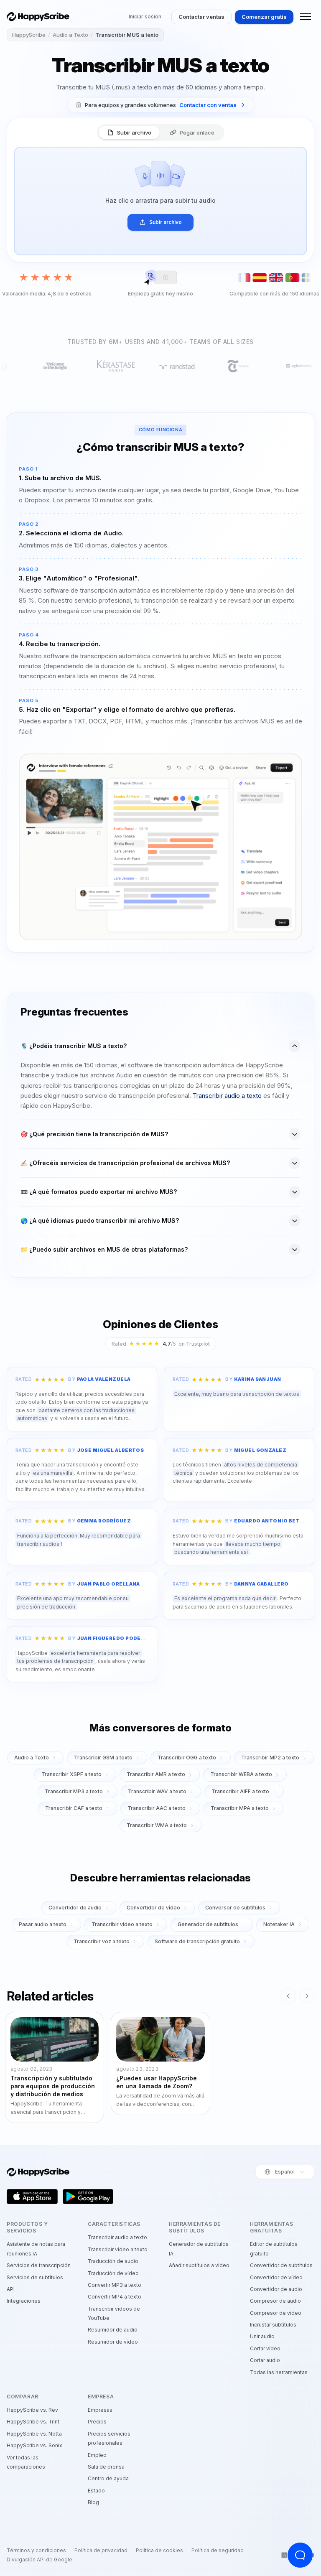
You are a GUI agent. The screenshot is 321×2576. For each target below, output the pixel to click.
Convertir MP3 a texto (115, 2285)
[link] (161, 105)
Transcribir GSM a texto (103, 1758)
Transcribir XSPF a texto (71, 1774)
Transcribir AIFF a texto (240, 1791)
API (11, 2289)
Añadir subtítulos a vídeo (199, 2265)
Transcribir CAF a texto (74, 1808)
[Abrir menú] (306, 17)
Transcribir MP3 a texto (74, 1791)
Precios (97, 2422)
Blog (93, 2502)
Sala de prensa (106, 2467)
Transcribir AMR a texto (156, 1774)
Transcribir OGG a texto (187, 1758)
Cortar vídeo (265, 2348)
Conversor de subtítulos (235, 1908)
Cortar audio (265, 2360)
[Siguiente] (307, 1996)
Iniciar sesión (145, 17)
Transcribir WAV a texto (157, 1791)
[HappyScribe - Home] (38, 17)
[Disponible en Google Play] (88, 2197)
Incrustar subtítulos (273, 2325)
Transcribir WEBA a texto (241, 1774)
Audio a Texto (70, 35)
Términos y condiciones (36, 2551)
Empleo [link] (97, 2455)
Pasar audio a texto (43, 1924)
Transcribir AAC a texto (157, 1808)
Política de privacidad (101, 2551)
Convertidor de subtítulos (281, 2265)
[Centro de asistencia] (300, 2555)
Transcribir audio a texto (227, 1096)
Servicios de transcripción (39, 2265)
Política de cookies (159, 2551)
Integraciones (24, 2301)
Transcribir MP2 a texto (270, 1758)
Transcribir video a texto (122, 1924)
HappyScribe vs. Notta (34, 2434)
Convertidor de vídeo (153, 1908)
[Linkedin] (284, 2555)
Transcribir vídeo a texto (118, 2249)
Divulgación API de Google (39, 2560)
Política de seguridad (218, 2551)
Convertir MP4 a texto (115, 2297)
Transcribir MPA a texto (240, 1808)
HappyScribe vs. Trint (33, 2422)
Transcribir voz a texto (102, 1941)
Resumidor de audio (113, 2330)
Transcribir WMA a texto (157, 1825)
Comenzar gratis (264, 17)
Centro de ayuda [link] (108, 2478)
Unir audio (262, 2336)
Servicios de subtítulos (35, 2277)
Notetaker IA (279, 1924)
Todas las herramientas (279, 2372)
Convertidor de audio (75, 1908)
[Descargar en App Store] (32, 2197)
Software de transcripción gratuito (197, 1941)
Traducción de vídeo (113, 2273)
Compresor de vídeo (276, 2313)
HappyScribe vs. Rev (32, 2410)
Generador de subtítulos (208, 1924)
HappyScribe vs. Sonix (34, 2445)
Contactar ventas (201, 17)
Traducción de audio (113, 2261)
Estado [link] (96, 2491)
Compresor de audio (275, 2301)
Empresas (100, 2410)
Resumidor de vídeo (113, 2342)
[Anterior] (288, 1996)
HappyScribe (29, 35)
